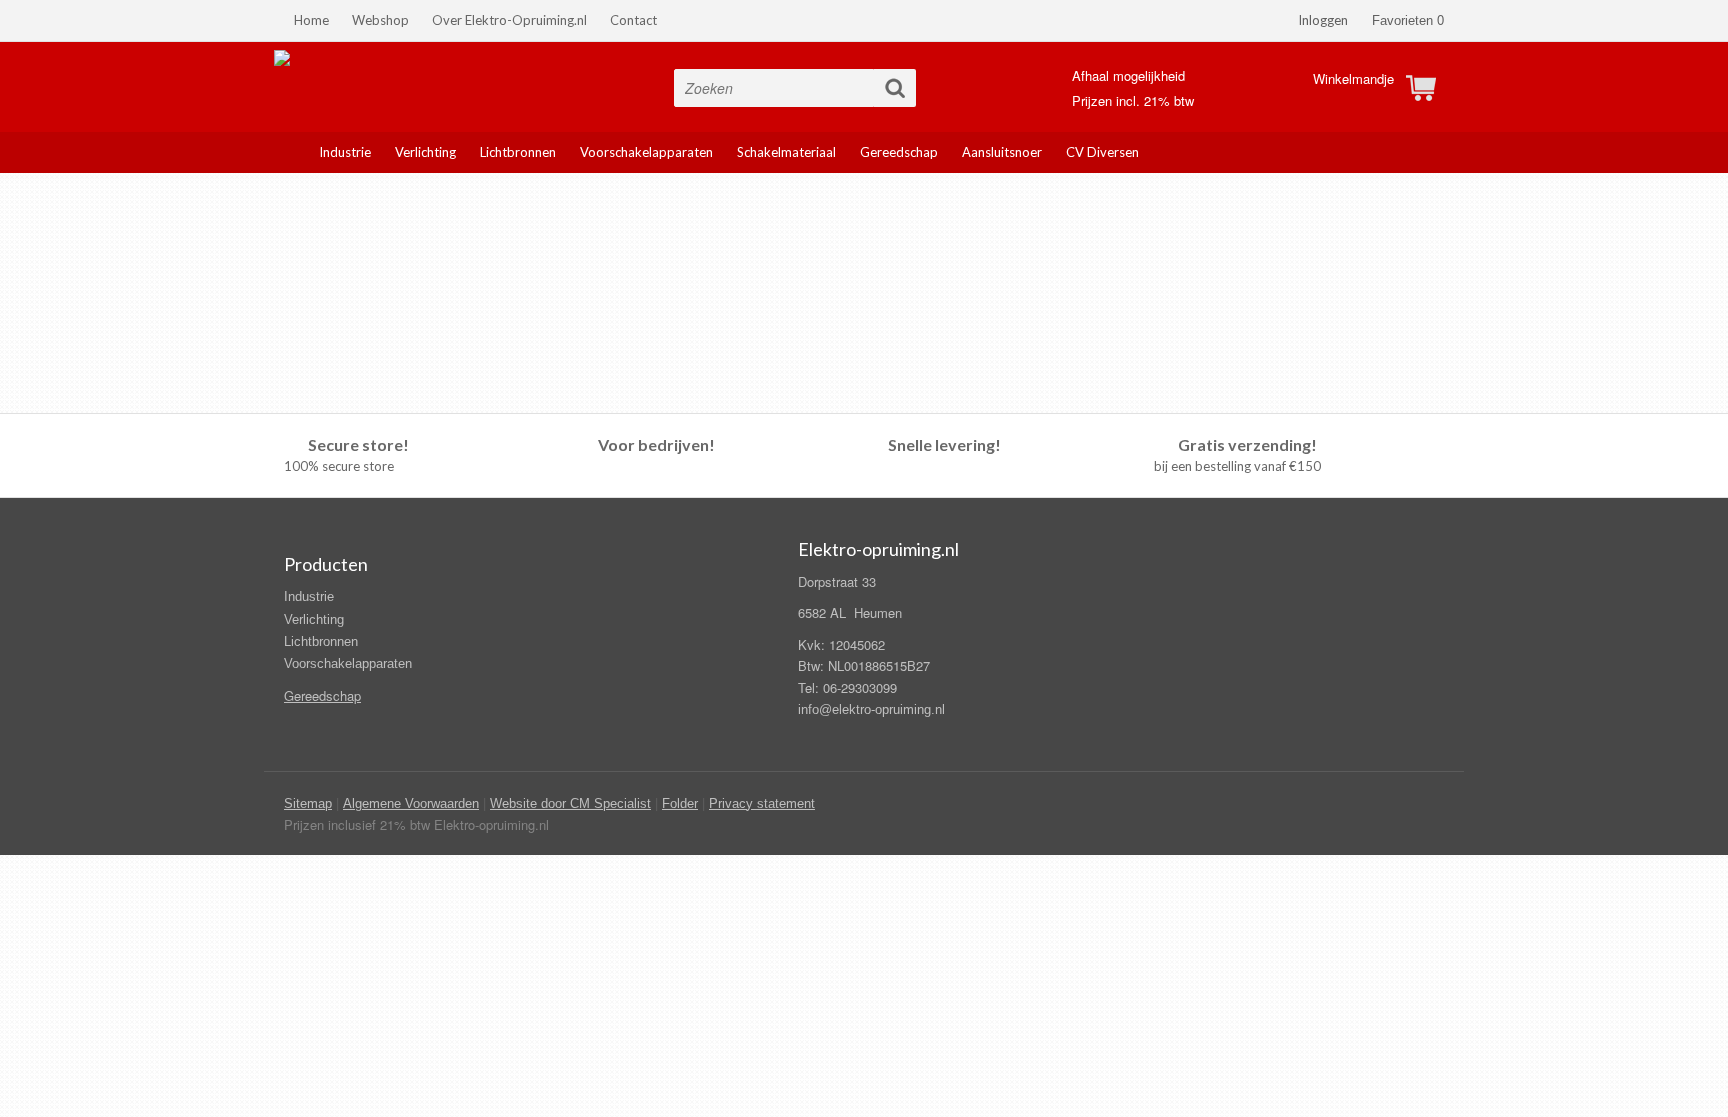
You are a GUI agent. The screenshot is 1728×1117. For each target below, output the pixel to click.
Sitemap (308, 803)
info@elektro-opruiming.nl (871, 709)
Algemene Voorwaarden (411, 803)
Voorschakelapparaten (348, 663)
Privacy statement (762, 803)
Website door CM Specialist (570, 803)
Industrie (309, 596)
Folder (680, 803)
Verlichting (314, 619)
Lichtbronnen (321, 641)
